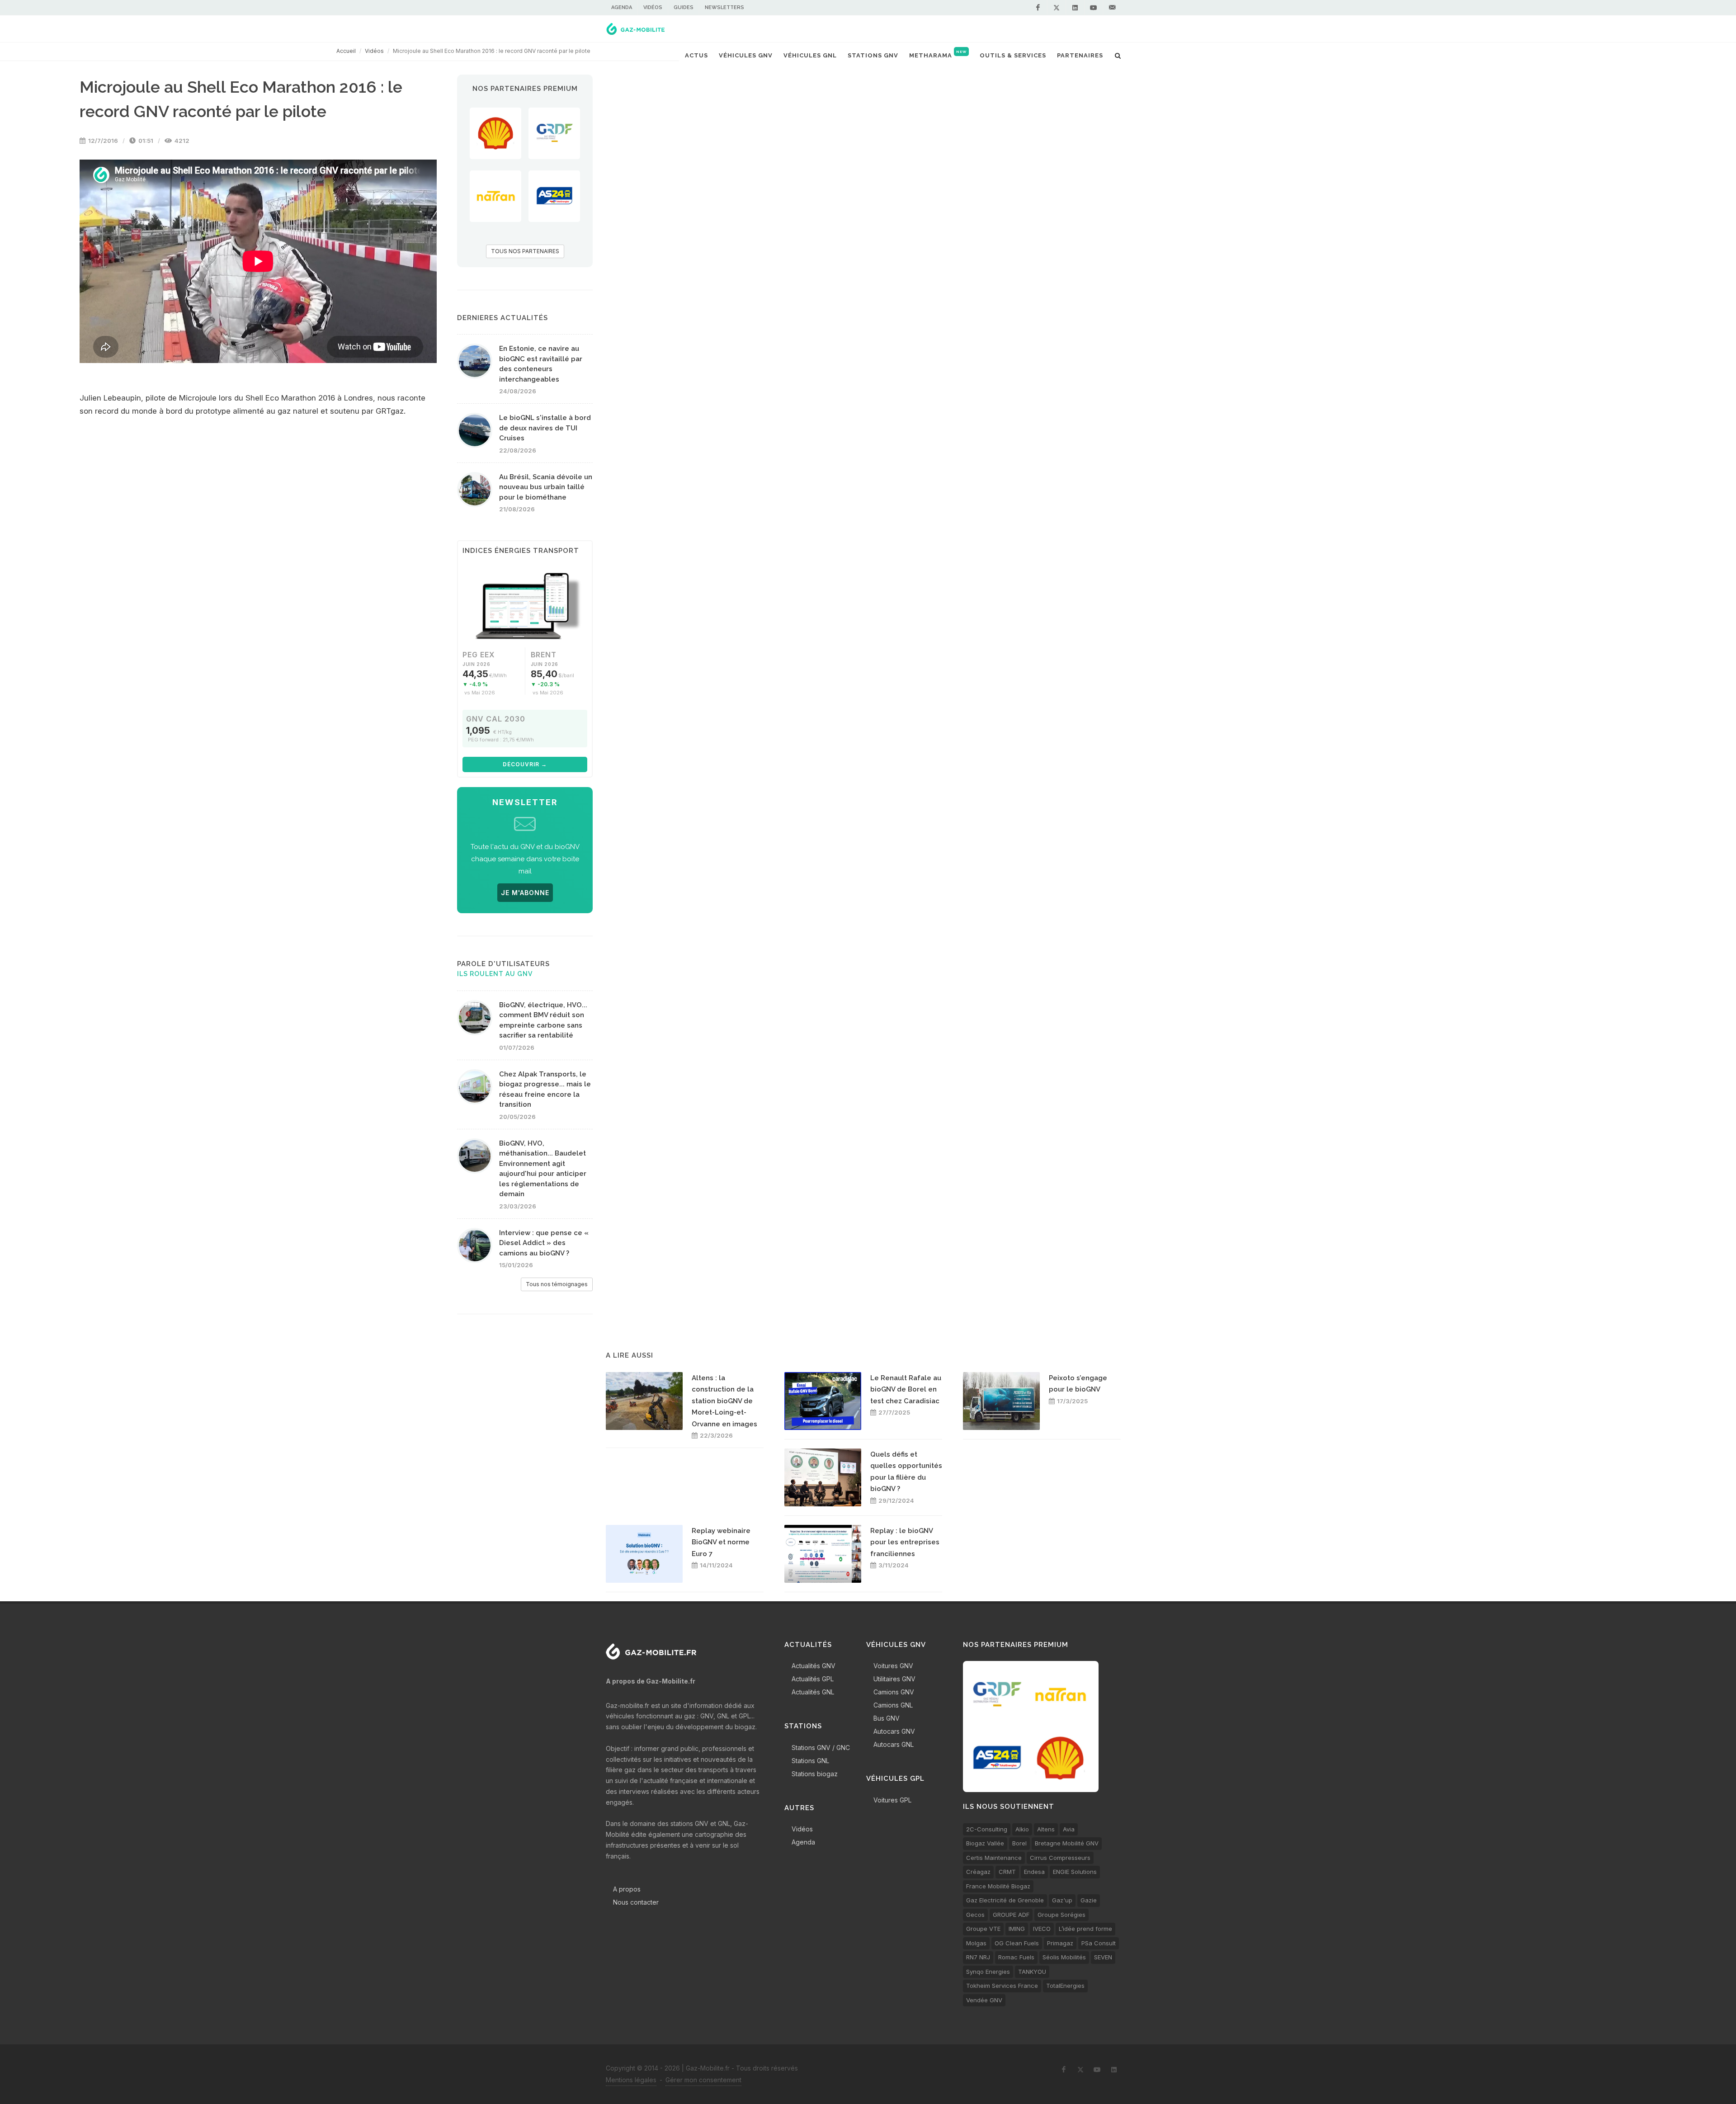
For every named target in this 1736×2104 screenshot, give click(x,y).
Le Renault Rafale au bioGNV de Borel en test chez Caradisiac (906, 1389)
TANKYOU (1032, 1972)
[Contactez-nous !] (1112, 8)
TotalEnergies (1065, 1986)
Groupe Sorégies (1061, 1915)
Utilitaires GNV (894, 1679)
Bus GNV (887, 1718)
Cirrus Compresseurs (1060, 1858)
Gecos (975, 1915)
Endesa (1034, 1872)
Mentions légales (631, 2080)
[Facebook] (1038, 8)
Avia (1069, 1829)
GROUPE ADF (1011, 1915)
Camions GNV (894, 1692)
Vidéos (653, 7)
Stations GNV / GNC (821, 1748)
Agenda (622, 7)
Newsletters (724, 7)
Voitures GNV (893, 1666)
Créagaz (978, 1872)
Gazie (1089, 1900)
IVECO (1042, 1929)
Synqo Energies (988, 1972)
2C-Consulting (987, 1829)
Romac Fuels (1016, 1957)
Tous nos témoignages (557, 1284)
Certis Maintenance (994, 1858)
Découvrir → (525, 764)
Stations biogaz (815, 1774)
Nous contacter (636, 1902)
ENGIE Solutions (1075, 1872)
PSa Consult (1099, 1943)
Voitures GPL (892, 1800)
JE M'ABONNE (525, 893)
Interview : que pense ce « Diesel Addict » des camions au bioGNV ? (544, 1243)
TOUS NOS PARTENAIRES (525, 251)
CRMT (1007, 1872)
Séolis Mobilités (1064, 1957)
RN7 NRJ (978, 1957)
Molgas (976, 1943)
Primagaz (1060, 1943)
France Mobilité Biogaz (998, 1886)
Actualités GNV (814, 1666)
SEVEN (1103, 1957)
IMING (1017, 1929)
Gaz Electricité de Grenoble (1005, 1900)
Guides (684, 7)
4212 (181, 141)
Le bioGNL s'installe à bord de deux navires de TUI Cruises (545, 428)
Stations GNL (810, 1761)
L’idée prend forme (1085, 1929)
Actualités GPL (813, 1679)
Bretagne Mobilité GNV (1067, 1843)
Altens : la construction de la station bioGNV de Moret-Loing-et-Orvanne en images (724, 1401)
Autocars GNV (894, 1731)
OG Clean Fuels (1017, 1943)
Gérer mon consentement (703, 2080)
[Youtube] (1094, 8)
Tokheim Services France (1002, 1986)
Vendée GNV (984, 2000)
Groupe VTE (983, 1929)
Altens (1046, 1829)
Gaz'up (1062, 1900)
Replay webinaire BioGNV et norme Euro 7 (721, 1542)
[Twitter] (1057, 8)
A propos (627, 1889)
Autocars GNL (894, 1744)
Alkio (1022, 1829)
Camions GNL (893, 1705)
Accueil (346, 51)
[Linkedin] (1075, 8)
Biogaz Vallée (985, 1843)
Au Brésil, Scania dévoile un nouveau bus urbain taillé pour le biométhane (546, 487)
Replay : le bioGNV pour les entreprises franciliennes (905, 1542)
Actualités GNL (813, 1692)
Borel (1019, 1843)
